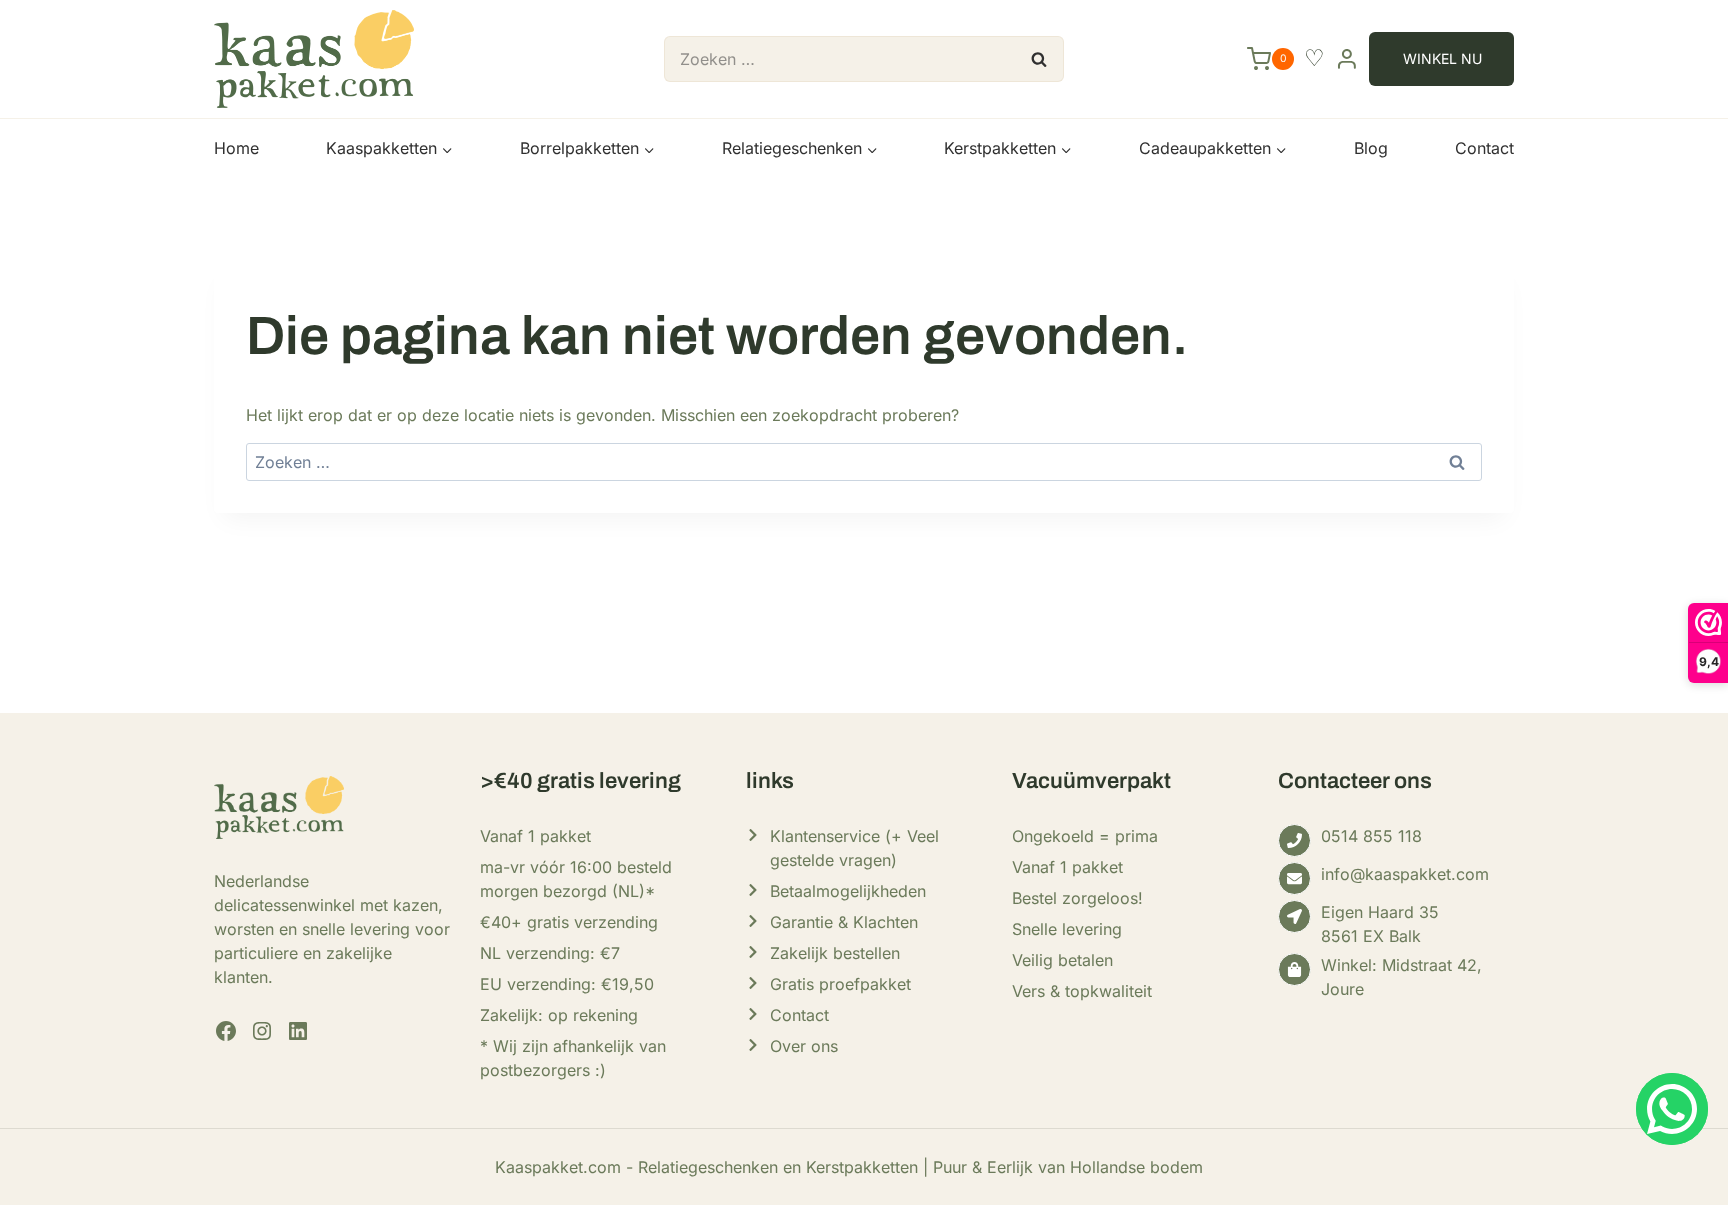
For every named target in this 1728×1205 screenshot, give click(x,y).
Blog (1371, 148)
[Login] (1347, 58)
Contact (1484, 148)
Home (236, 148)
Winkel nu (1442, 58)
